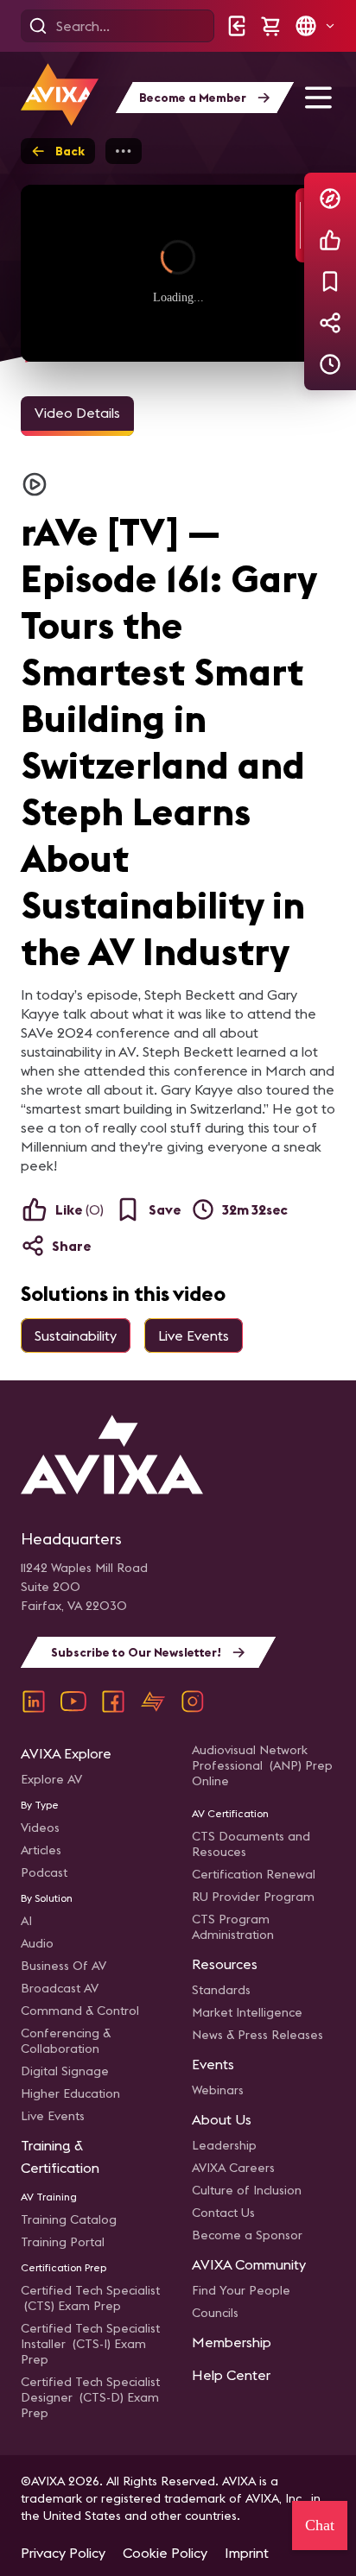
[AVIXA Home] (60, 95)
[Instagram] (193, 1702)
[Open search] (38, 26)
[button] (315, 26)
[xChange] (153, 1702)
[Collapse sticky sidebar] (300, 225)
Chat (320, 2525)
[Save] (330, 281)
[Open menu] (318, 98)
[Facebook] (113, 1702)
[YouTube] (73, 1702)
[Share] (330, 323)
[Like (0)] (330, 240)
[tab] (77, 416)
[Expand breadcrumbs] (124, 151)
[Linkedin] (34, 1702)
